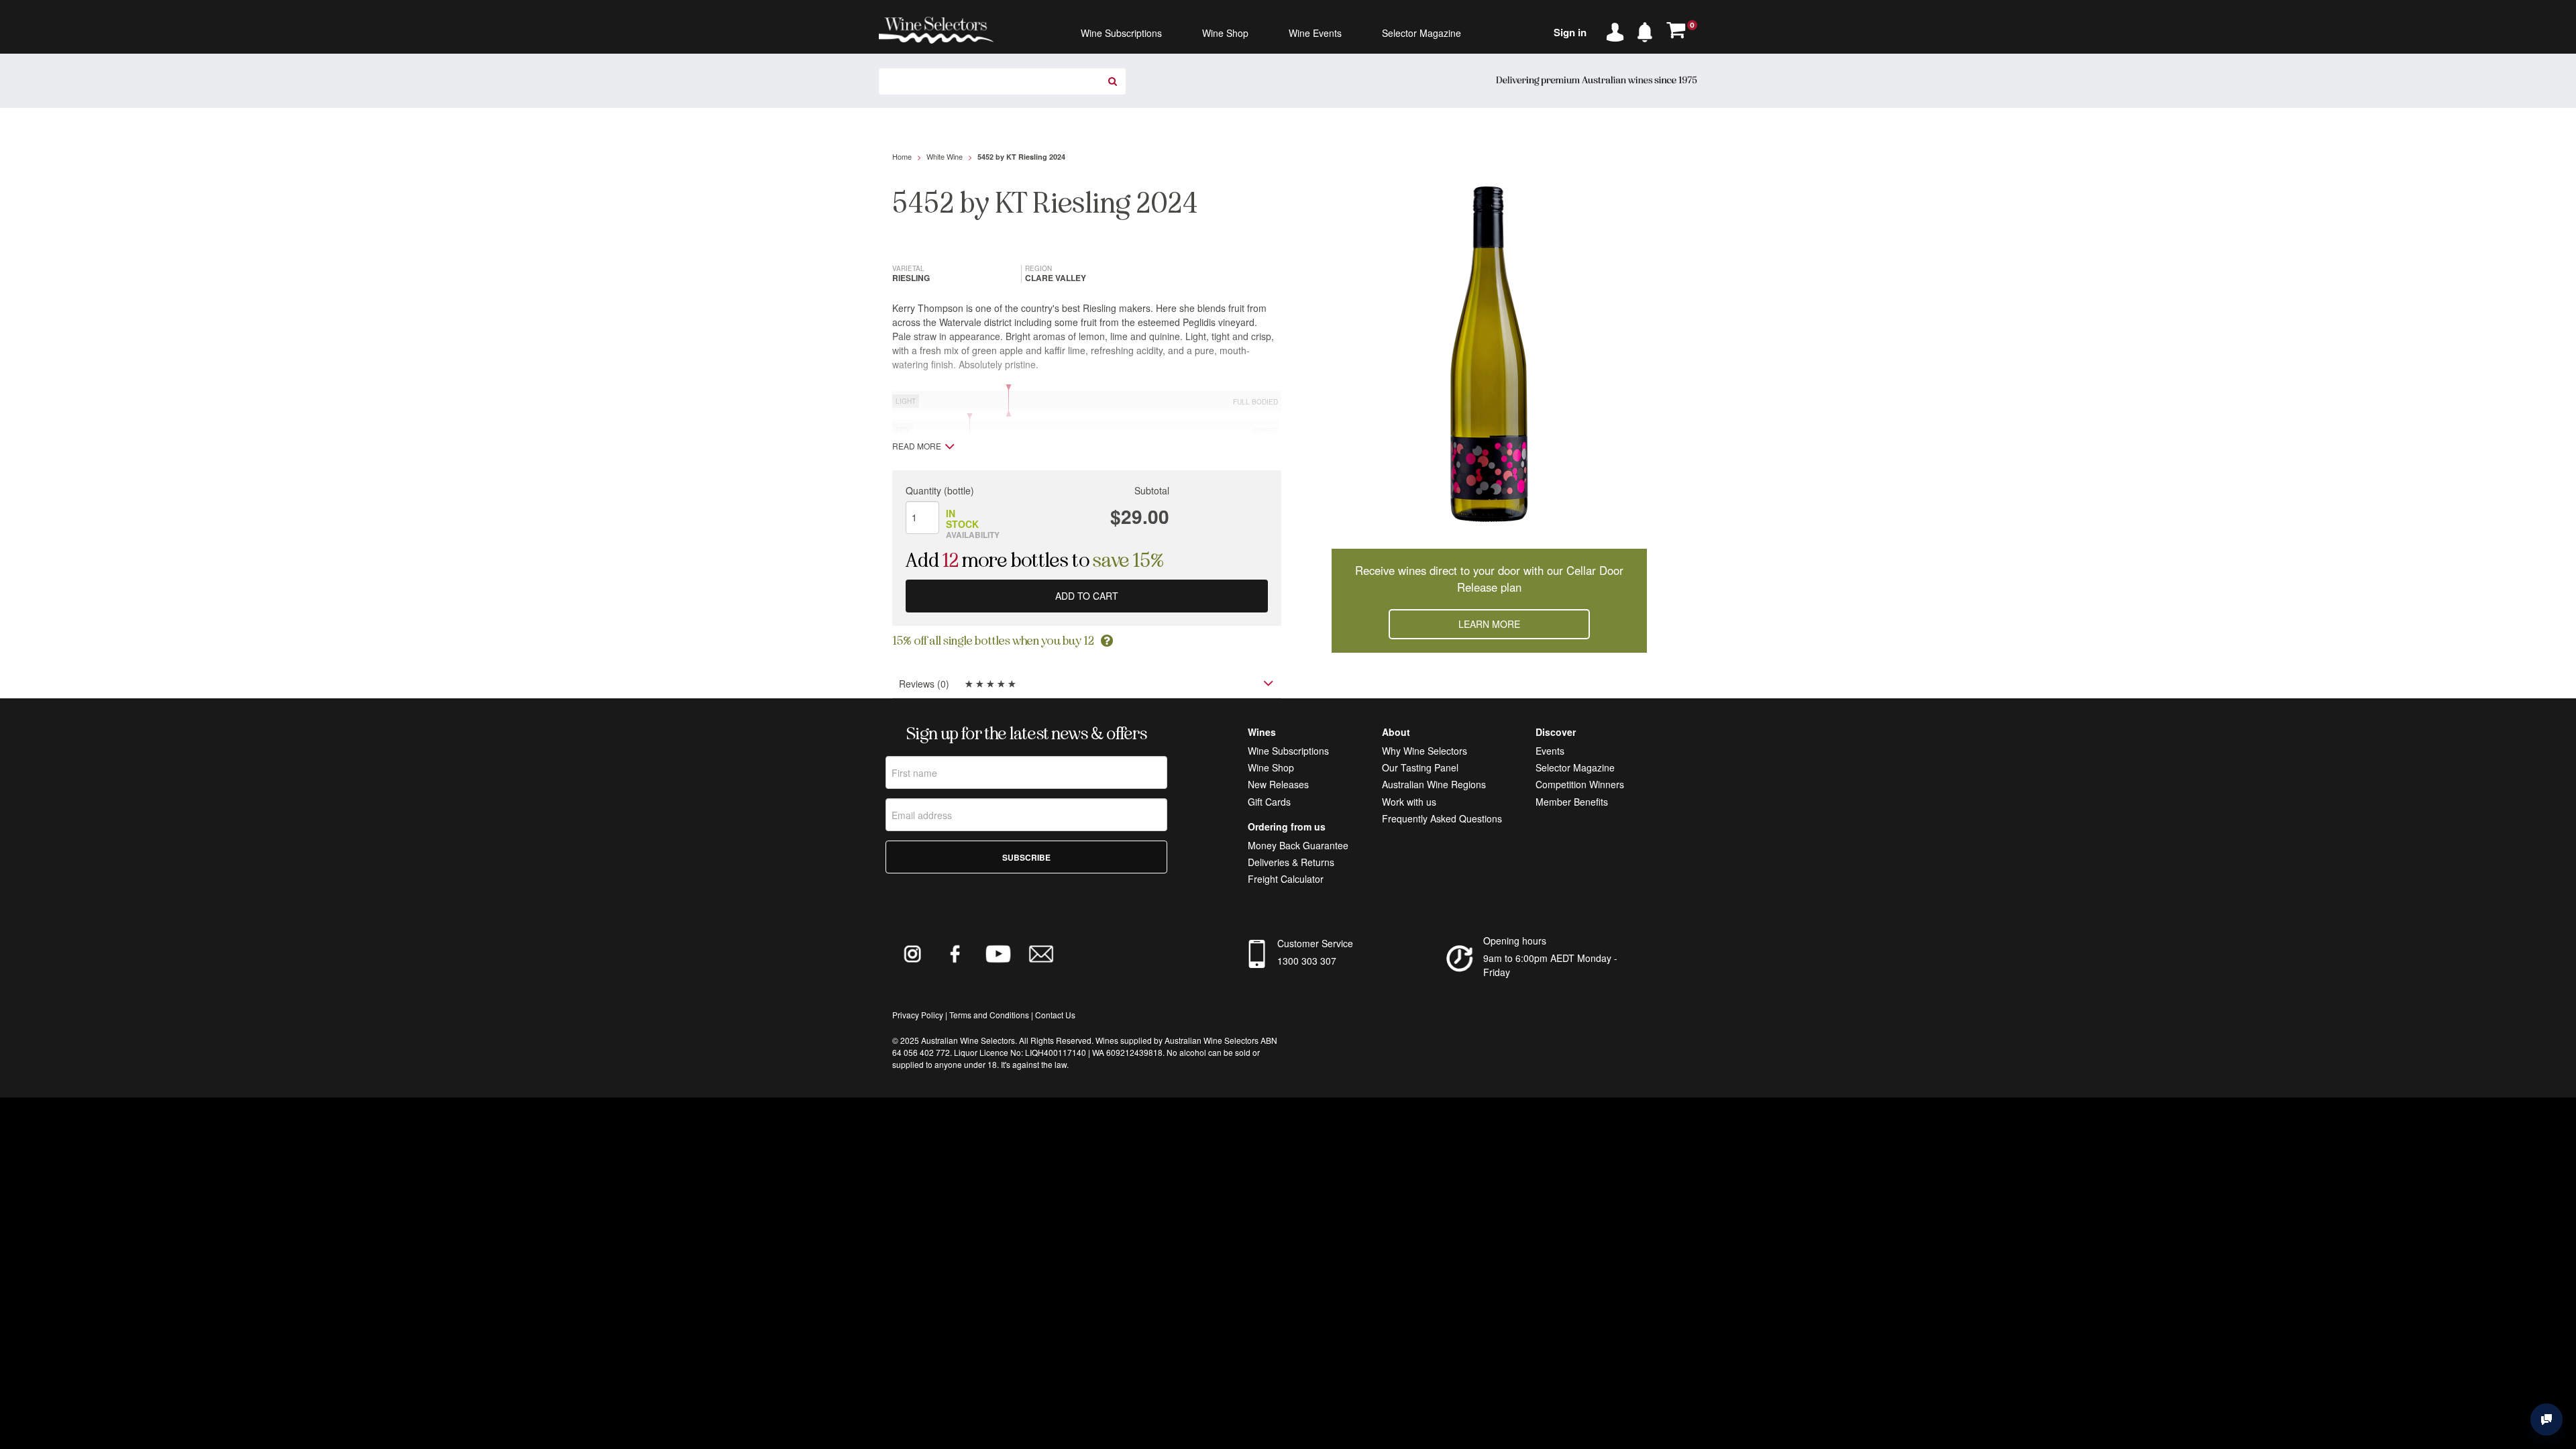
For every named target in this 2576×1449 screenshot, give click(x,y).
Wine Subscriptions (1288, 751)
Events (1550, 751)
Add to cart (1087, 596)
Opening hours (1515, 941)
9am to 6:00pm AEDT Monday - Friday (1550, 965)
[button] (1648, 30)
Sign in (1570, 32)
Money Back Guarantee (1298, 845)
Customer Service (1315, 943)
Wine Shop (1271, 767)
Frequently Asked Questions (1442, 818)
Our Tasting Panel (1420, 767)
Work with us (1409, 802)
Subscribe (1026, 857)
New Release (1276, 784)
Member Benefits (1572, 802)
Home (902, 156)
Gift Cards (1269, 802)
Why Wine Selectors (1425, 751)
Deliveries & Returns (1291, 862)
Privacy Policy (918, 1015)
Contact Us (1055, 1015)
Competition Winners (1580, 784)
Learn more (1489, 624)
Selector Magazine (1575, 767)
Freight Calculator (1286, 879)
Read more (917, 446)
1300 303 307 (1307, 961)
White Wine (945, 156)
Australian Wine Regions (1434, 784)
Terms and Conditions (989, 1015)
